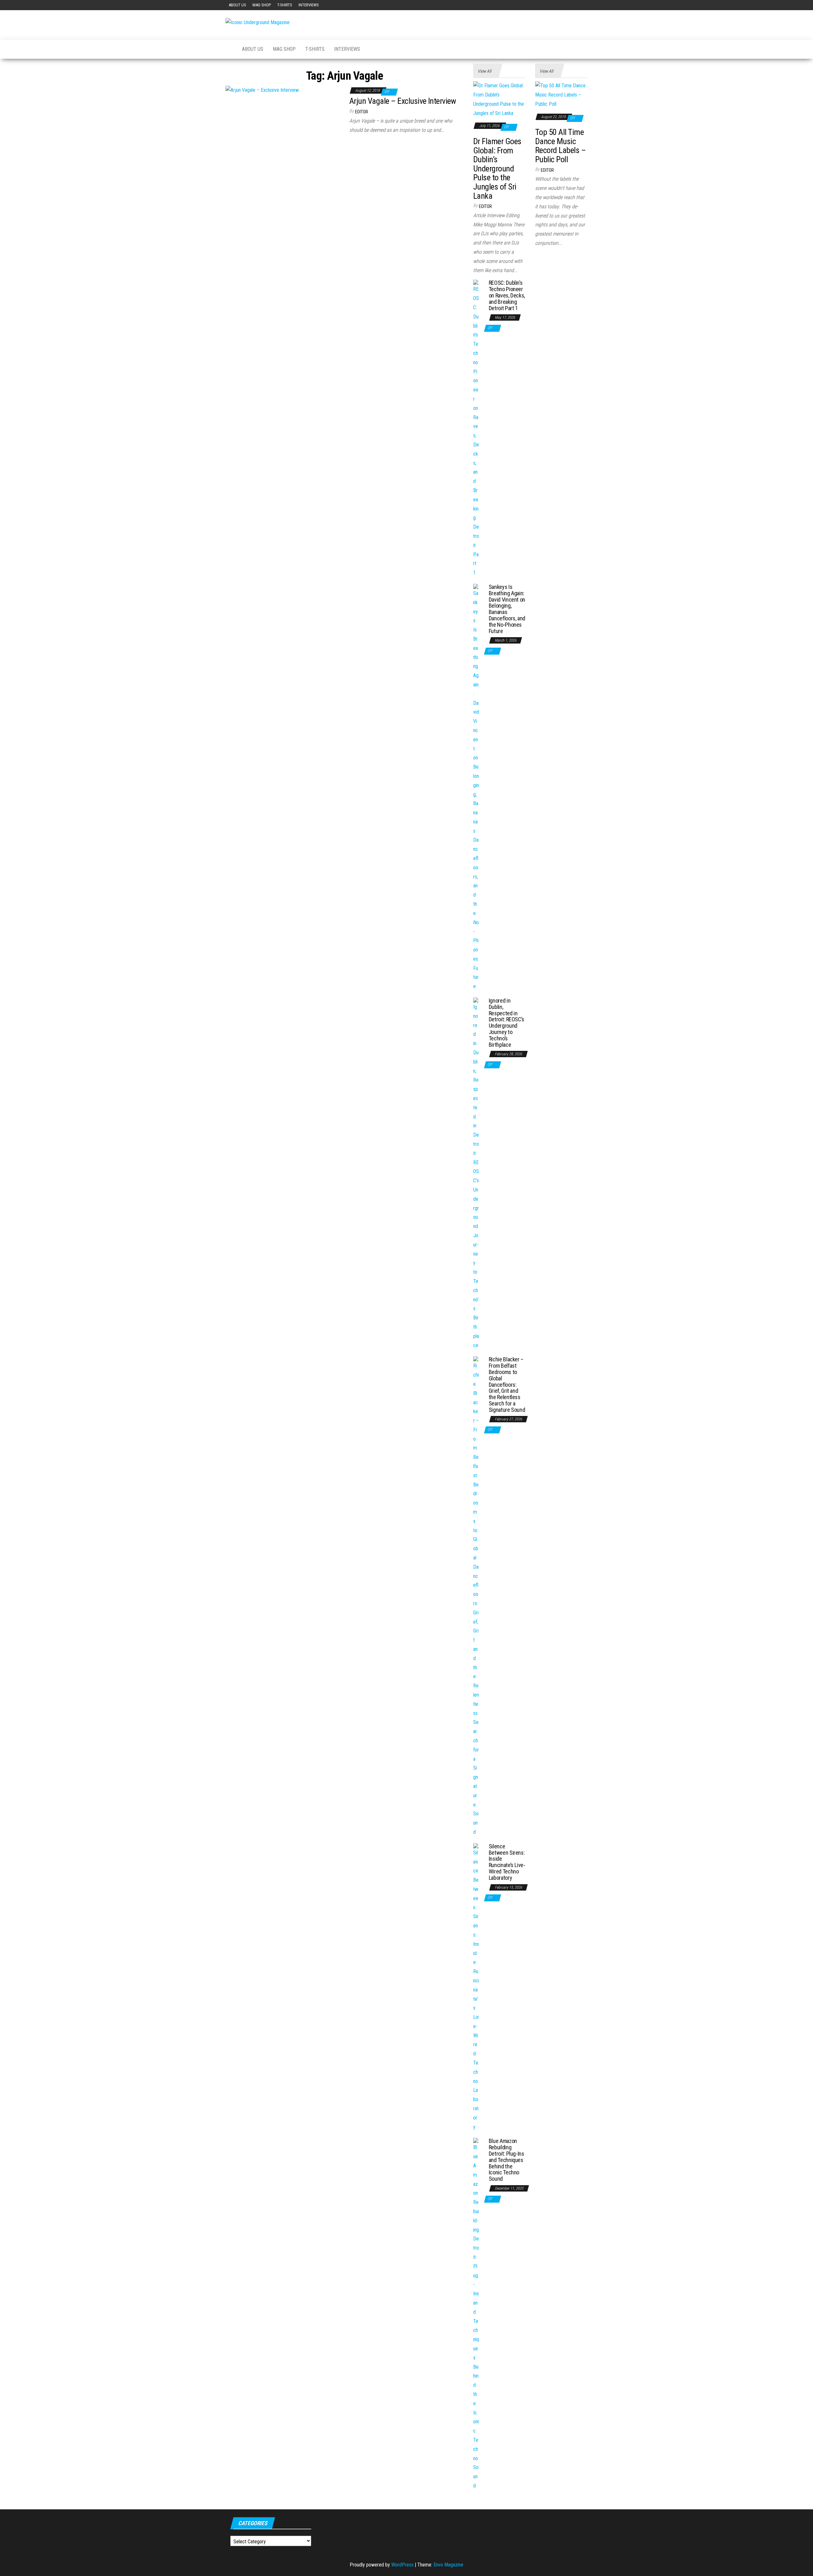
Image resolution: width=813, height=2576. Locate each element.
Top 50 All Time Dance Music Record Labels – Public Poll (560, 146)
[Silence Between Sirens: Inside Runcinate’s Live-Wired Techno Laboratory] (476, 1987)
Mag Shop (262, 5)
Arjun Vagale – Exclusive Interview (403, 101)
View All (484, 71)
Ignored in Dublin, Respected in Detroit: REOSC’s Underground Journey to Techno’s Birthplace (507, 1023)
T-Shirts (285, 5)
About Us (237, 5)
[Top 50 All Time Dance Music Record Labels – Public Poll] (561, 95)
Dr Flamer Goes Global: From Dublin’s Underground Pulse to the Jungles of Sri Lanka (497, 169)
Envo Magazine (448, 2565)
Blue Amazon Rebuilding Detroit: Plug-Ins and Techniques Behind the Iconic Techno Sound (507, 2160)
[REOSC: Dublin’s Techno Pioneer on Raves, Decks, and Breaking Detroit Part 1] (476, 428)
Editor (362, 112)
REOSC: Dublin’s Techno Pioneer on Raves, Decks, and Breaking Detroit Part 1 (507, 295)
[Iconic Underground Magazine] (229, 49)
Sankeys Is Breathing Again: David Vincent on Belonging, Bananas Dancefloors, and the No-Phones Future (507, 609)
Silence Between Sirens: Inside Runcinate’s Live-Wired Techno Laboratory (507, 1862)
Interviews (309, 5)
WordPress (402, 2565)
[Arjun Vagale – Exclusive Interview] (262, 90)
